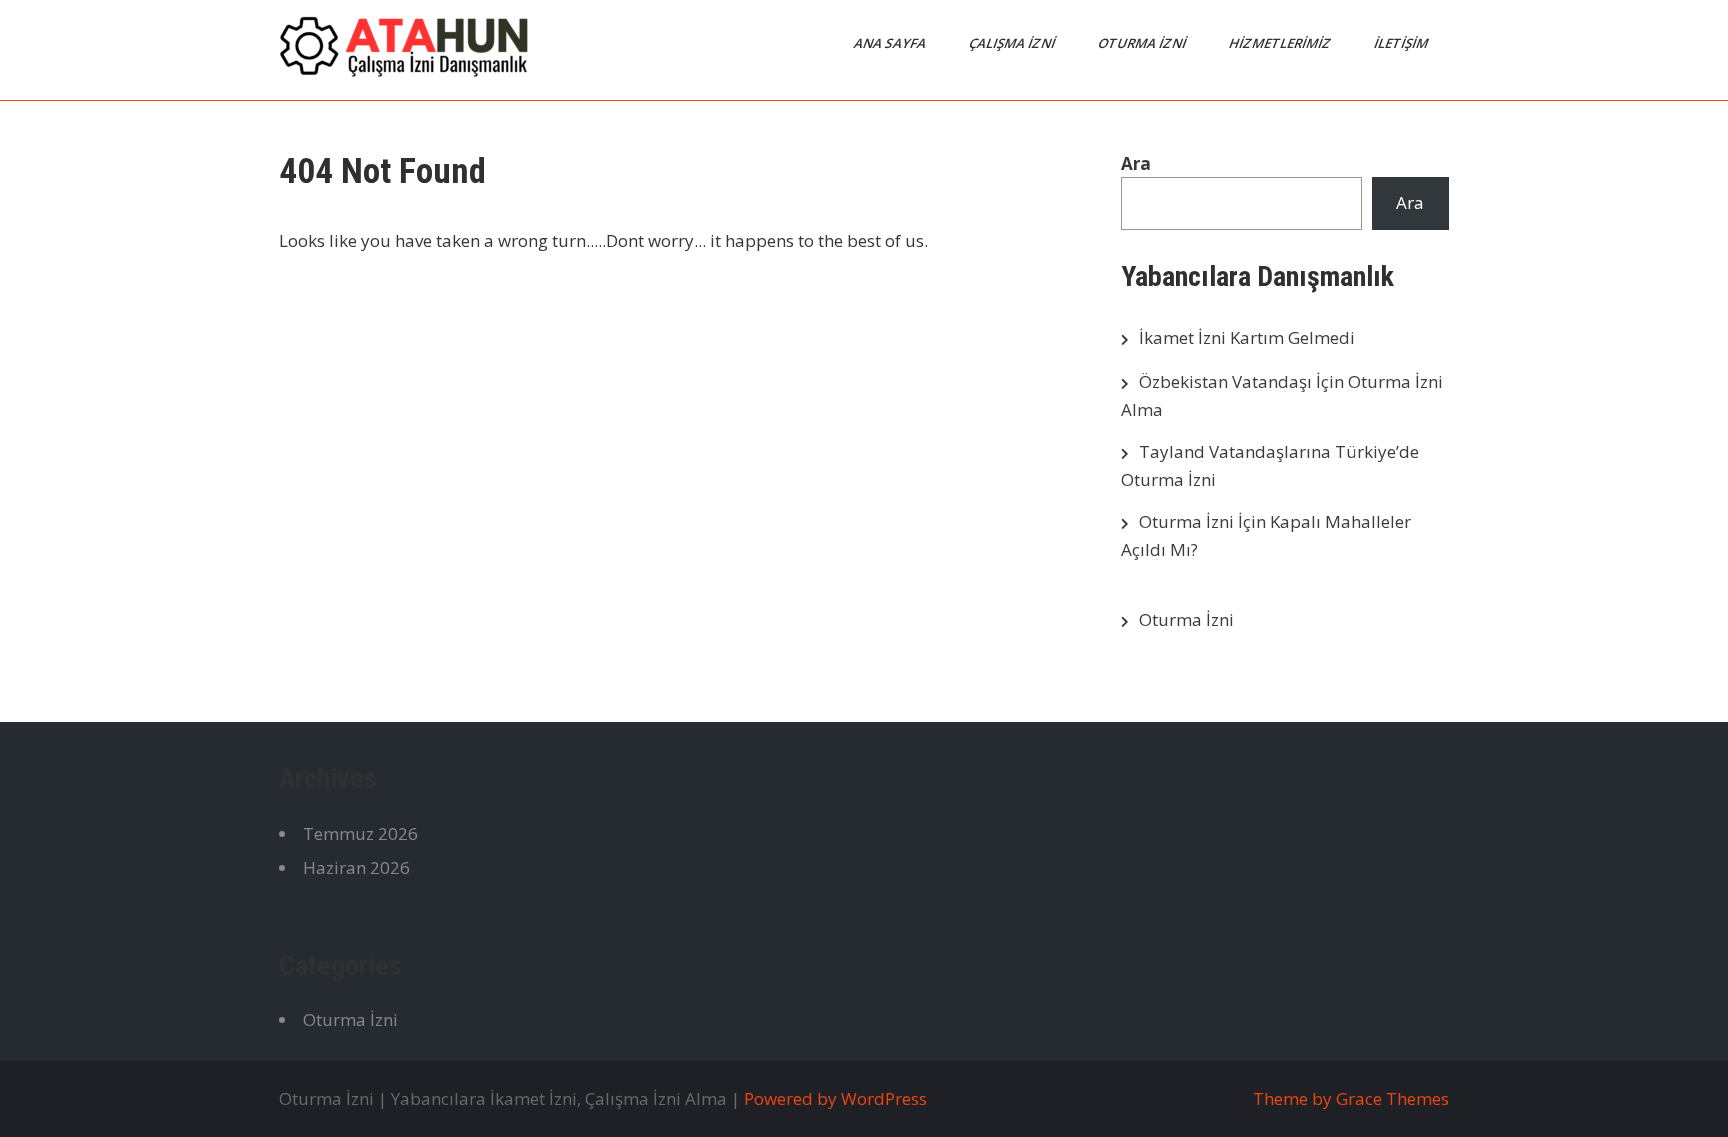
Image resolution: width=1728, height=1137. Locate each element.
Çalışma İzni (1013, 43)
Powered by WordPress (835, 1098)
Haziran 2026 (356, 867)
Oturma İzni (1143, 43)
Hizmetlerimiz (1281, 43)
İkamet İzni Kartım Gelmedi (1247, 337)
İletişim (1402, 43)
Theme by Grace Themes (1351, 1098)
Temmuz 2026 (360, 833)
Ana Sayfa (891, 43)
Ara (1136, 163)
